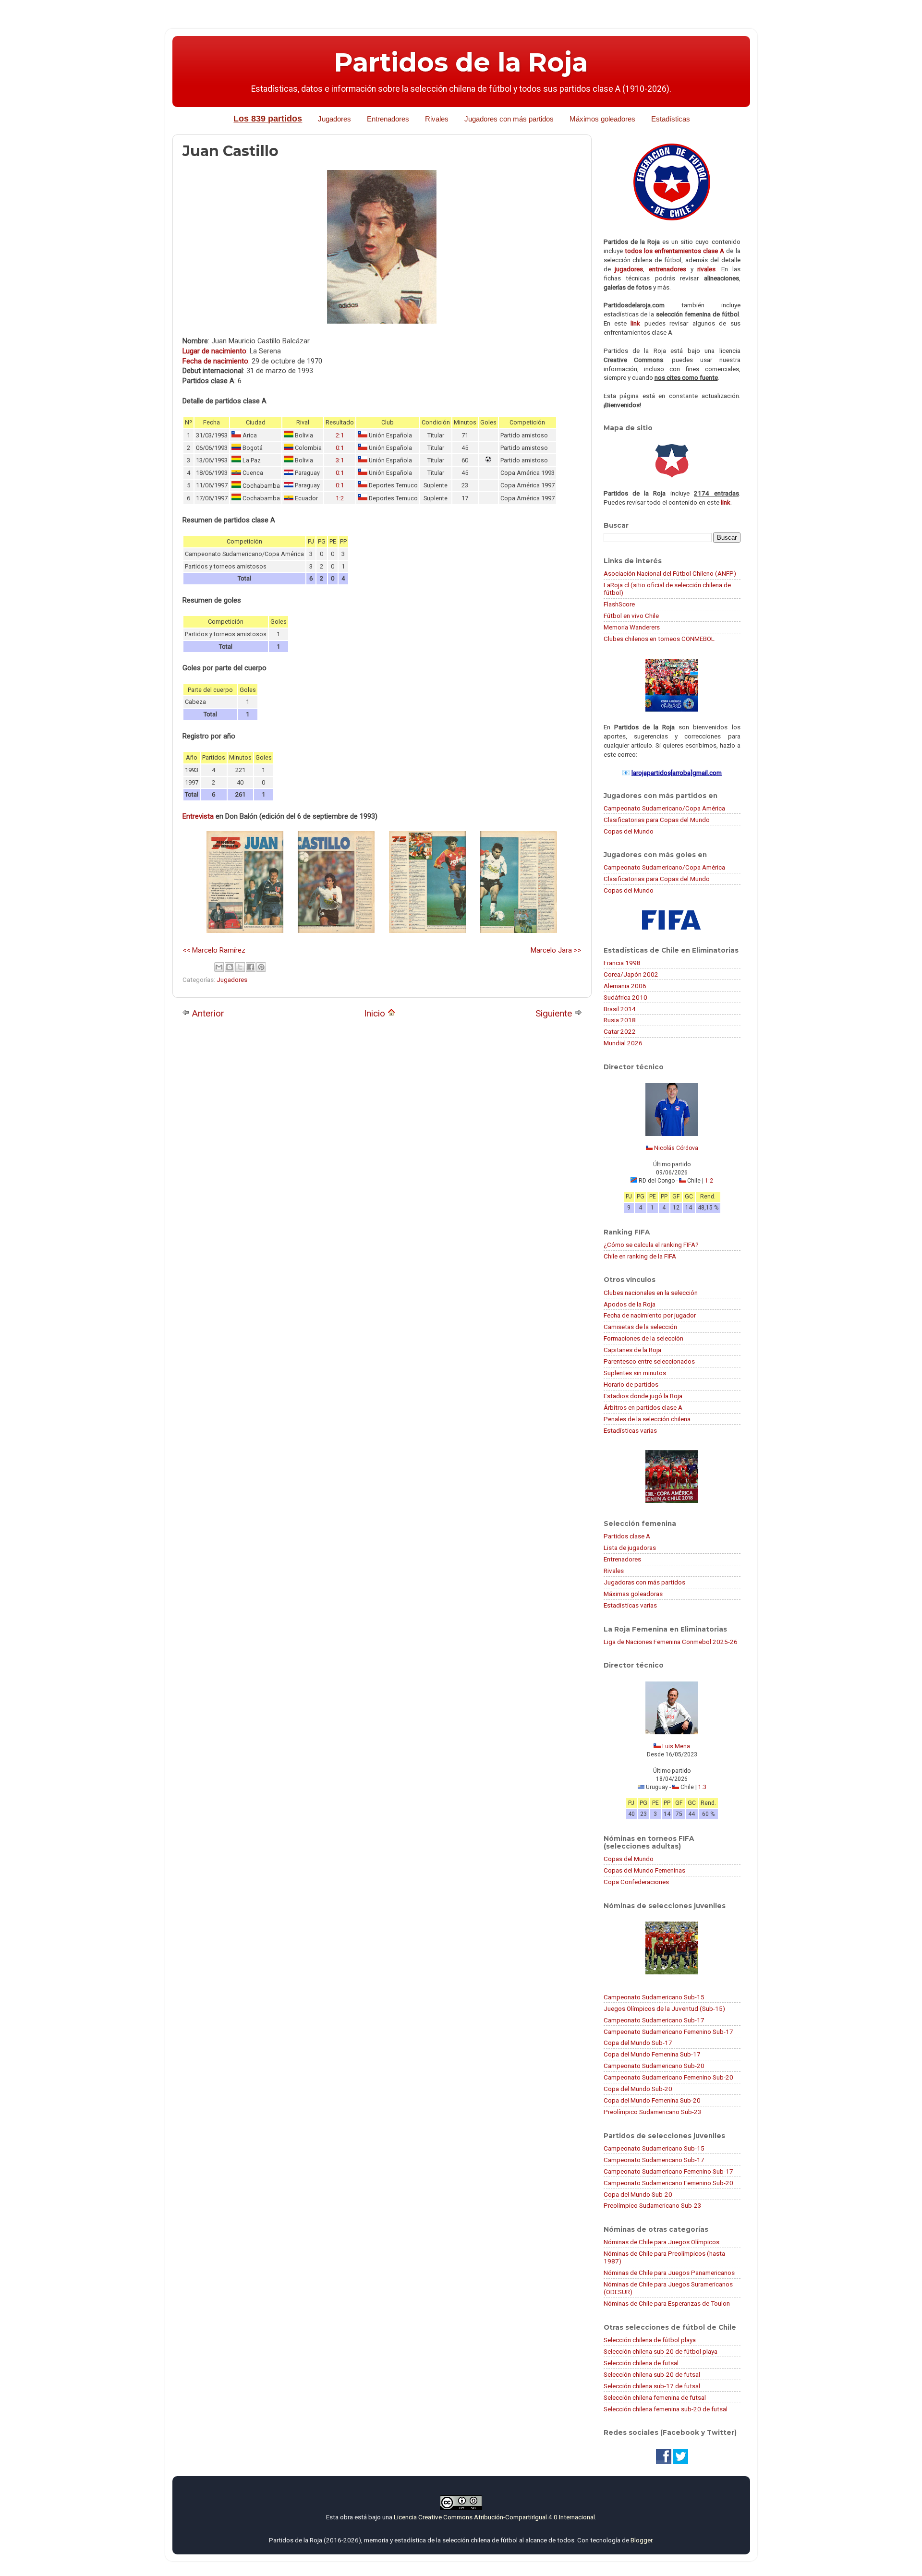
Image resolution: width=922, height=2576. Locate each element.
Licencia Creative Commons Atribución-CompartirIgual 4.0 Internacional (494, 2517)
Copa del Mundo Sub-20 (638, 2089)
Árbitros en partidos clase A (643, 1407)
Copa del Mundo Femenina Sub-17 (652, 2054)
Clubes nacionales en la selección (651, 1293)
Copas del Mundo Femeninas (644, 1870)
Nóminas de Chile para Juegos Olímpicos (661, 2242)
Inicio (376, 1013)
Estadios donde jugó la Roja (643, 1396)
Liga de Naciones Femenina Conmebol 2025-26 (671, 1642)
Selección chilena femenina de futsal (655, 2397)
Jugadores (334, 119)
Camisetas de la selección (640, 1327)
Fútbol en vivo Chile (631, 616)
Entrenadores (388, 119)
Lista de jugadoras (630, 1548)
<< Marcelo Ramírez (214, 950)
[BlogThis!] (230, 967)
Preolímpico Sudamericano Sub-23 (653, 2112)
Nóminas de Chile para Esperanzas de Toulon (667, 2303)
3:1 (340, 460)
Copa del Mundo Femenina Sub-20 (652, 2100)
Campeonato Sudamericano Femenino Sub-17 (668, 2032)
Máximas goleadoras (633, 1594)
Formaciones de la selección (643, 1338)
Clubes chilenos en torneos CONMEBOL (659, 639)
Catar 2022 (620, 1031)
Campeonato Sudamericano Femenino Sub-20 (668, 2077)
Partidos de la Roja (461, 62)
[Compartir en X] (240, 967)
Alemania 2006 (625, 986)
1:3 (702, 1787)
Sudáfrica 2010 (625, 997)
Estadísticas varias (630, 1430)
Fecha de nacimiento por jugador (650, 1315)
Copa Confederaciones (636, 1882)
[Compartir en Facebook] (251, 967)
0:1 (340, 448)
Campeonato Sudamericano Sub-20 (654, 2066)
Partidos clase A (627, 1536)
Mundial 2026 (623, 1043)
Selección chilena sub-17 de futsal (652, 2386)
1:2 (340, 498)
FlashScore (619, 604)
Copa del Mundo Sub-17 (638, 2043)
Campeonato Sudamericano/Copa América (664, 808)
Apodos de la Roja (630, 1304)
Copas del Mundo (629, 831)
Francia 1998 (622, 963)
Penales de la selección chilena (647, 1419)
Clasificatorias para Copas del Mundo (657, 820)
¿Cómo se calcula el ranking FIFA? (651, 1245)
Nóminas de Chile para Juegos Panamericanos (669, 2273)
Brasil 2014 (620, 1009)
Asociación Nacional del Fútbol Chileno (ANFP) (670, 573)
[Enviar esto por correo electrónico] (219, 967)
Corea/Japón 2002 (631, 974)
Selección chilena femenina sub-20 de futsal (666, 2409)
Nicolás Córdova (676, 1148)
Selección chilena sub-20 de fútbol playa (661, 2351)
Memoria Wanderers (632, 627)
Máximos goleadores (602, 119)
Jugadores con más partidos (509, 119)
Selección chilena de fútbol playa (650, 2340)
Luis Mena (676, 1746)
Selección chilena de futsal (641, 2363)
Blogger (641, 2540)
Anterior (207, 1013)
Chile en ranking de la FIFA (640, 1256)
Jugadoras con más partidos (644, 1582)
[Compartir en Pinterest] (261, 967)
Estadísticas (671, 119)
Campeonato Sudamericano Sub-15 (654, 1997)
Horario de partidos (631, 1384)
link (635, 323)
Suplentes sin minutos (635, 1373)
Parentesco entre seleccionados (649, 1361)
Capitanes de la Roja (632, 1350)
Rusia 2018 (620, 1020)
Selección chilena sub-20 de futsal (652, 2374)
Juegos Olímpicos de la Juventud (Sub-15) (664, 2008)
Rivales (437, 119)
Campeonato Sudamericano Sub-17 (654, 2020)
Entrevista (198, 816)
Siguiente (555, 1013)
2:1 (340, 435)
